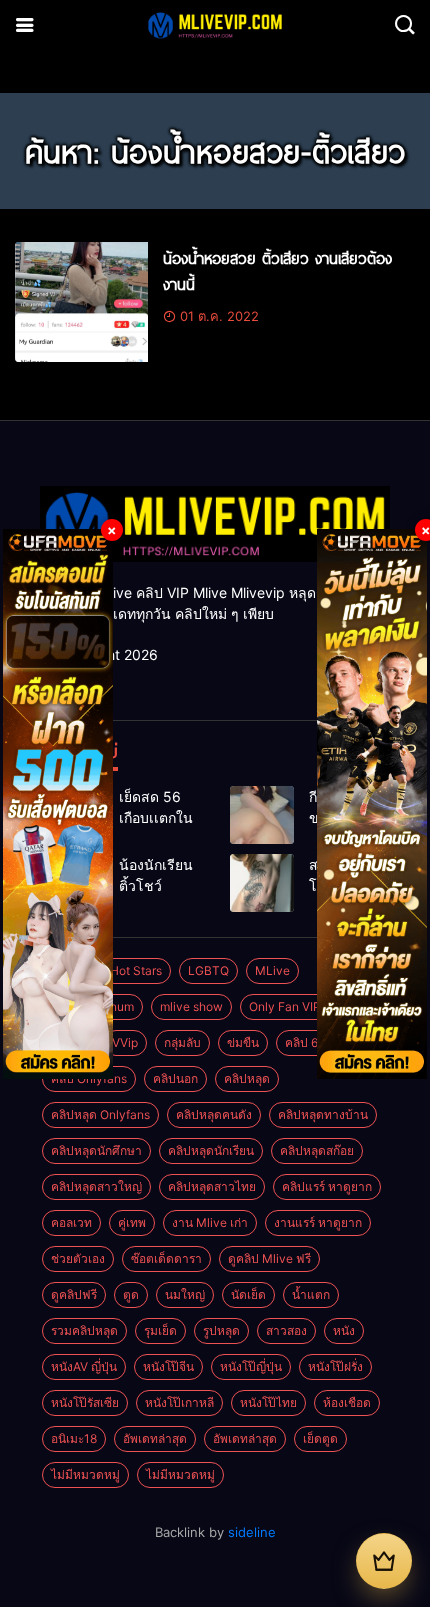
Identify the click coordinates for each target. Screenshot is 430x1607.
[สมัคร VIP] (384, 1561)
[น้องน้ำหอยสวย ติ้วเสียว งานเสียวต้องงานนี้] (81, 302)
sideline (252, 1532)
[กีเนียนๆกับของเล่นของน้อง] (262, 815)
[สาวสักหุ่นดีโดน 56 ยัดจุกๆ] (262, 883)
